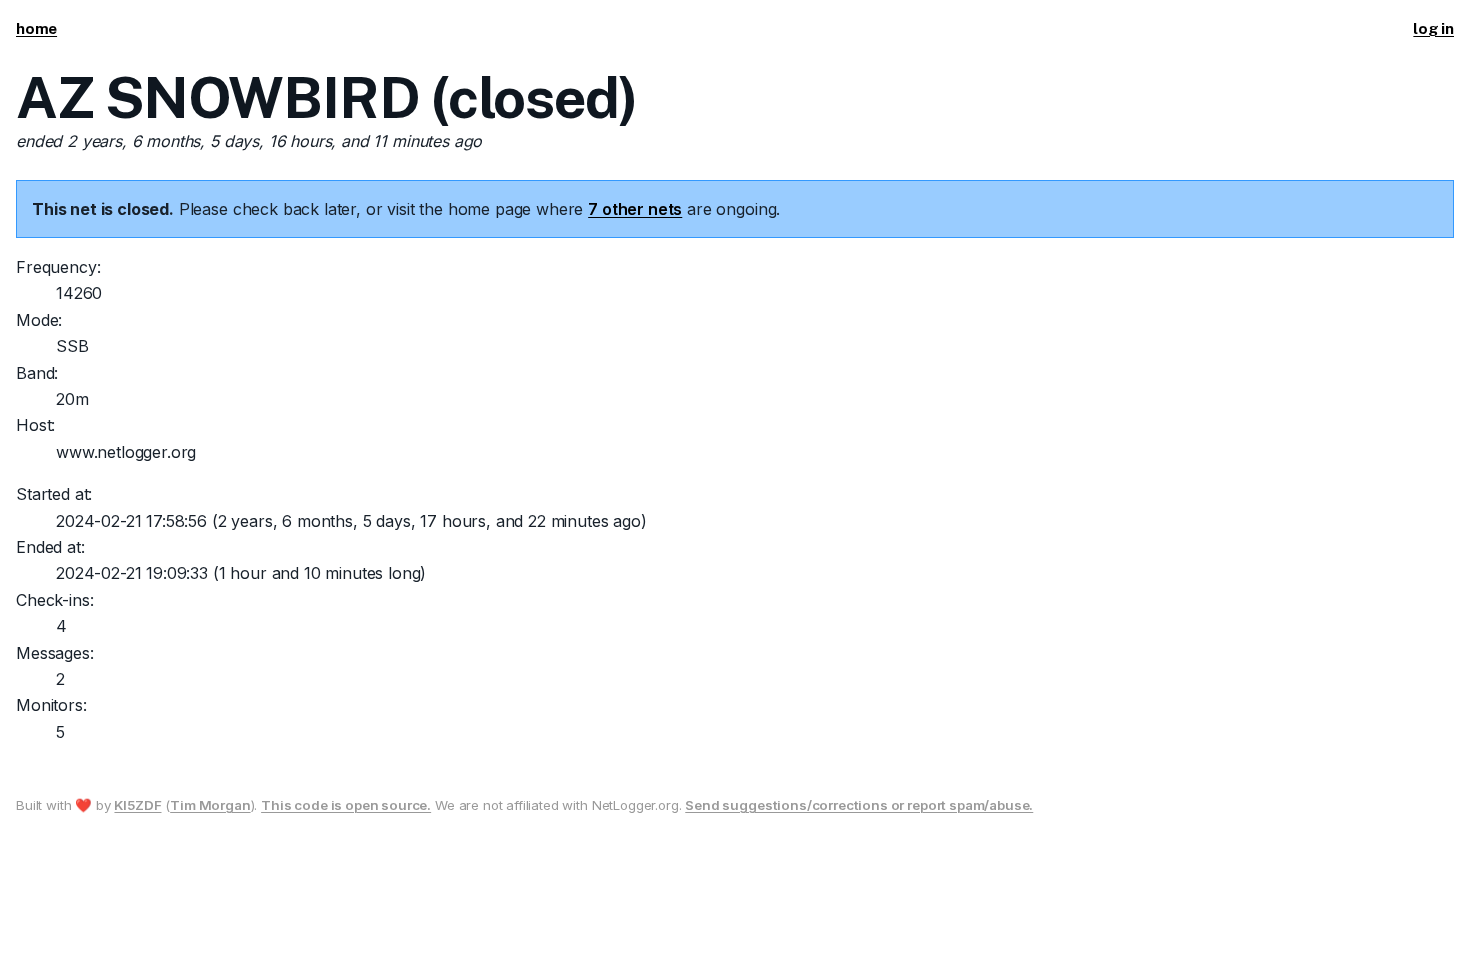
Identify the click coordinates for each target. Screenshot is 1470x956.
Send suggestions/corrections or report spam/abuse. (859, 805)
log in (1433, 28)
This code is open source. (346, 805)
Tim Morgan (210, 805)
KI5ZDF (137, 805)
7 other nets (635, 209)
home (36, 28)
